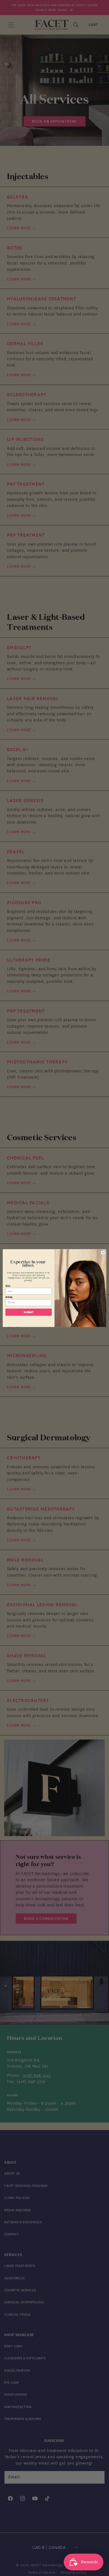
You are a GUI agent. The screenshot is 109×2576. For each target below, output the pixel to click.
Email (8, 1286)
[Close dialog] (103, 1253)
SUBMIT (29, 1312)
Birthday (9, 1297)
